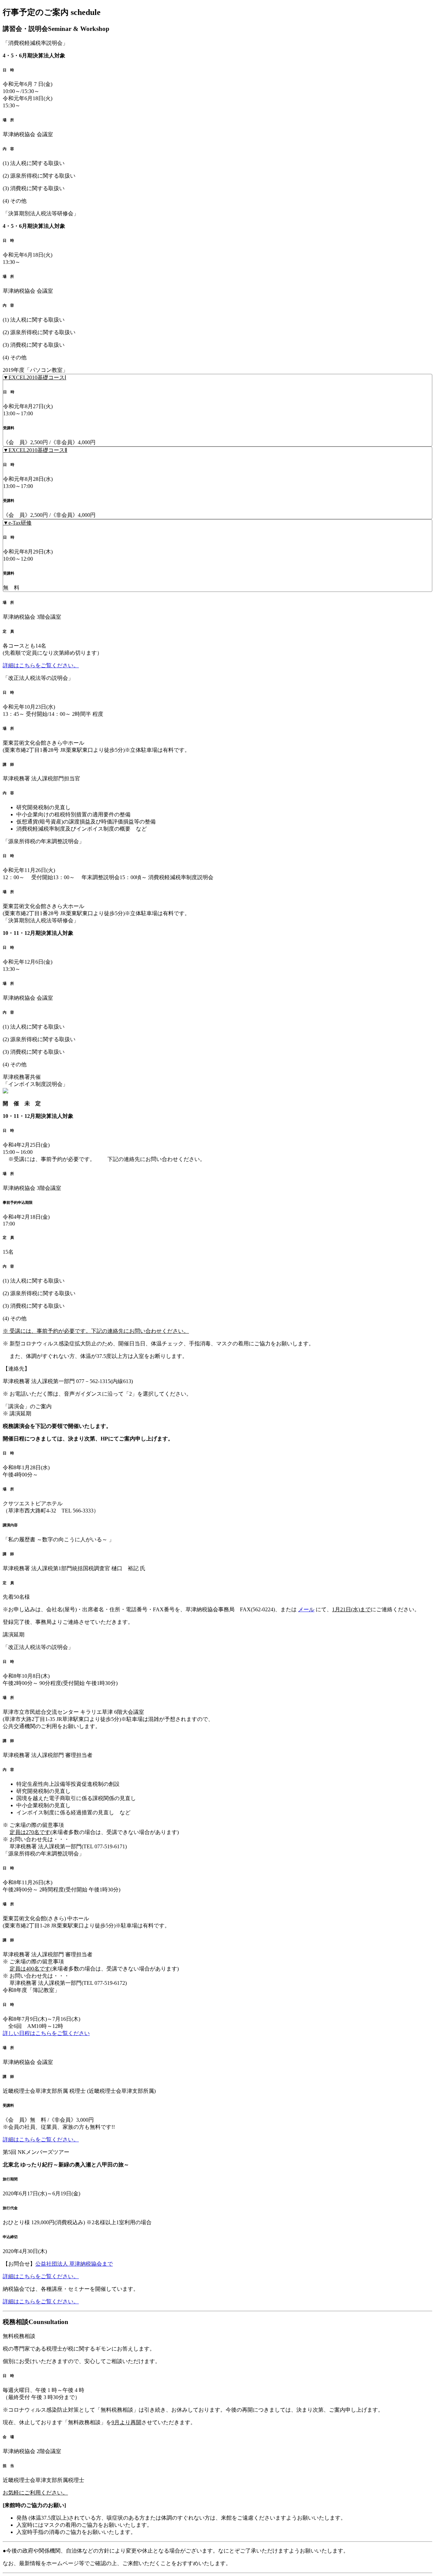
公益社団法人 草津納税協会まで (74, 2264)
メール (306, 1609)
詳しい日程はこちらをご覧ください (46, 2033)
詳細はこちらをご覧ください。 (41, 665)
